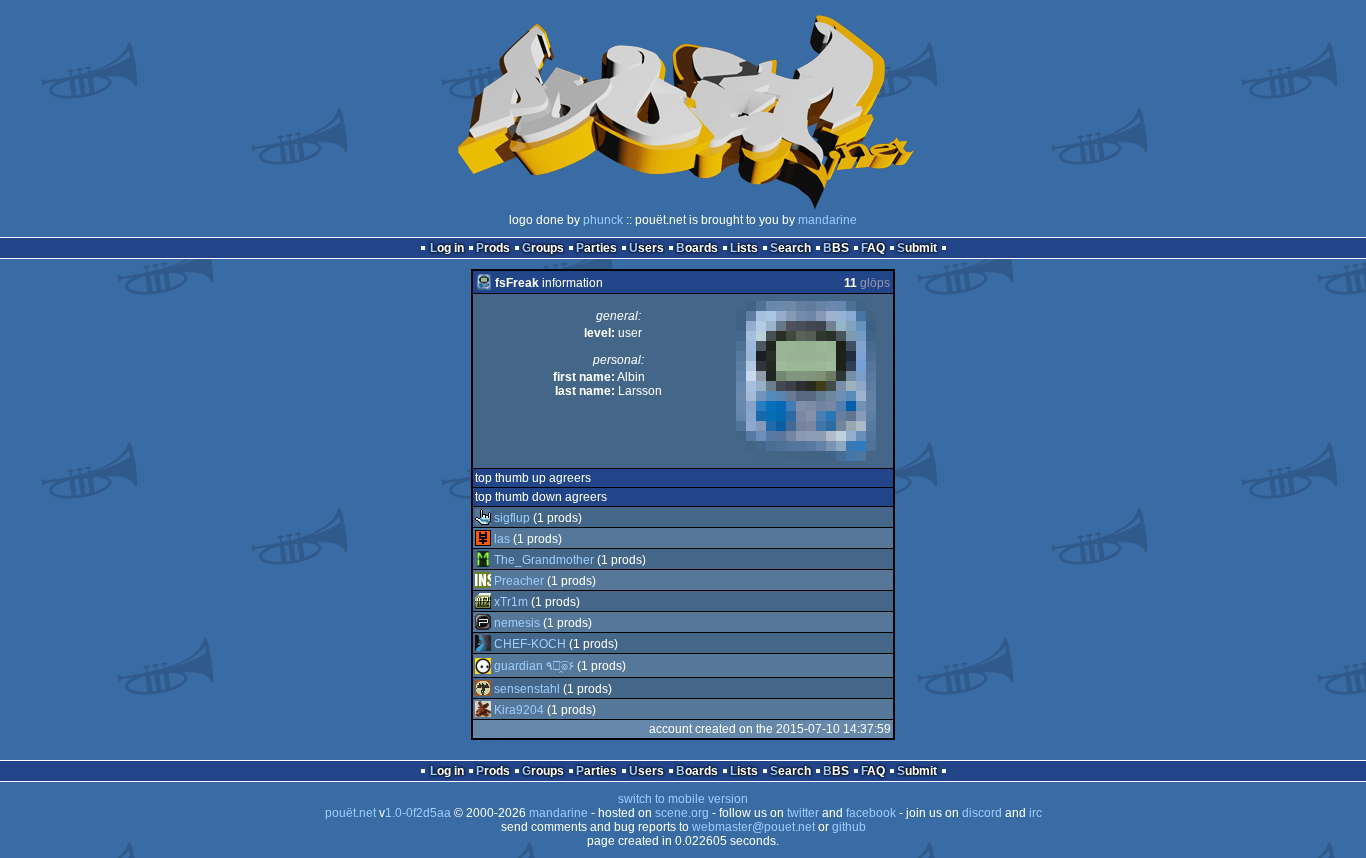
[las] (483, 539)
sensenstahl (527, 689)
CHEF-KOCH (530, 644)
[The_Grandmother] (483, 560)
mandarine (827, 220)
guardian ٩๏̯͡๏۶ (534, 666)
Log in (447, 248)
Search (790, 248)
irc (1035, 813)
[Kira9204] (483, 710)
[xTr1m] (483, 602)
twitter (803, 813)
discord (982, 813)
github (849, 827)
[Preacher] (483, 581)
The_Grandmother (544, 560)
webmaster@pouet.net (753, 827)
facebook (871, 813)
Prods (493, 248)
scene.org (682, 813)
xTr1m (511, 602)
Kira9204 (519, 710)
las (502, 539)
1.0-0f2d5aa (418, 813)
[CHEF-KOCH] (483, 644)
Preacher (519, 581)
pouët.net (350, 813)
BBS (836, 248)
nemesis (517, 623)
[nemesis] (483, 623)
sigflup (512, 518)
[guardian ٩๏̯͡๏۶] (483, 666)
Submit (917, 248)
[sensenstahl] (483, 689)
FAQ (873, 248)
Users (646, 248)
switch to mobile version (683, 799)
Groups (543, 248)
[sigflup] (483, 518)
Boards (697, 248)
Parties (596, 248)
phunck (603, 220)
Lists (744, 248)
